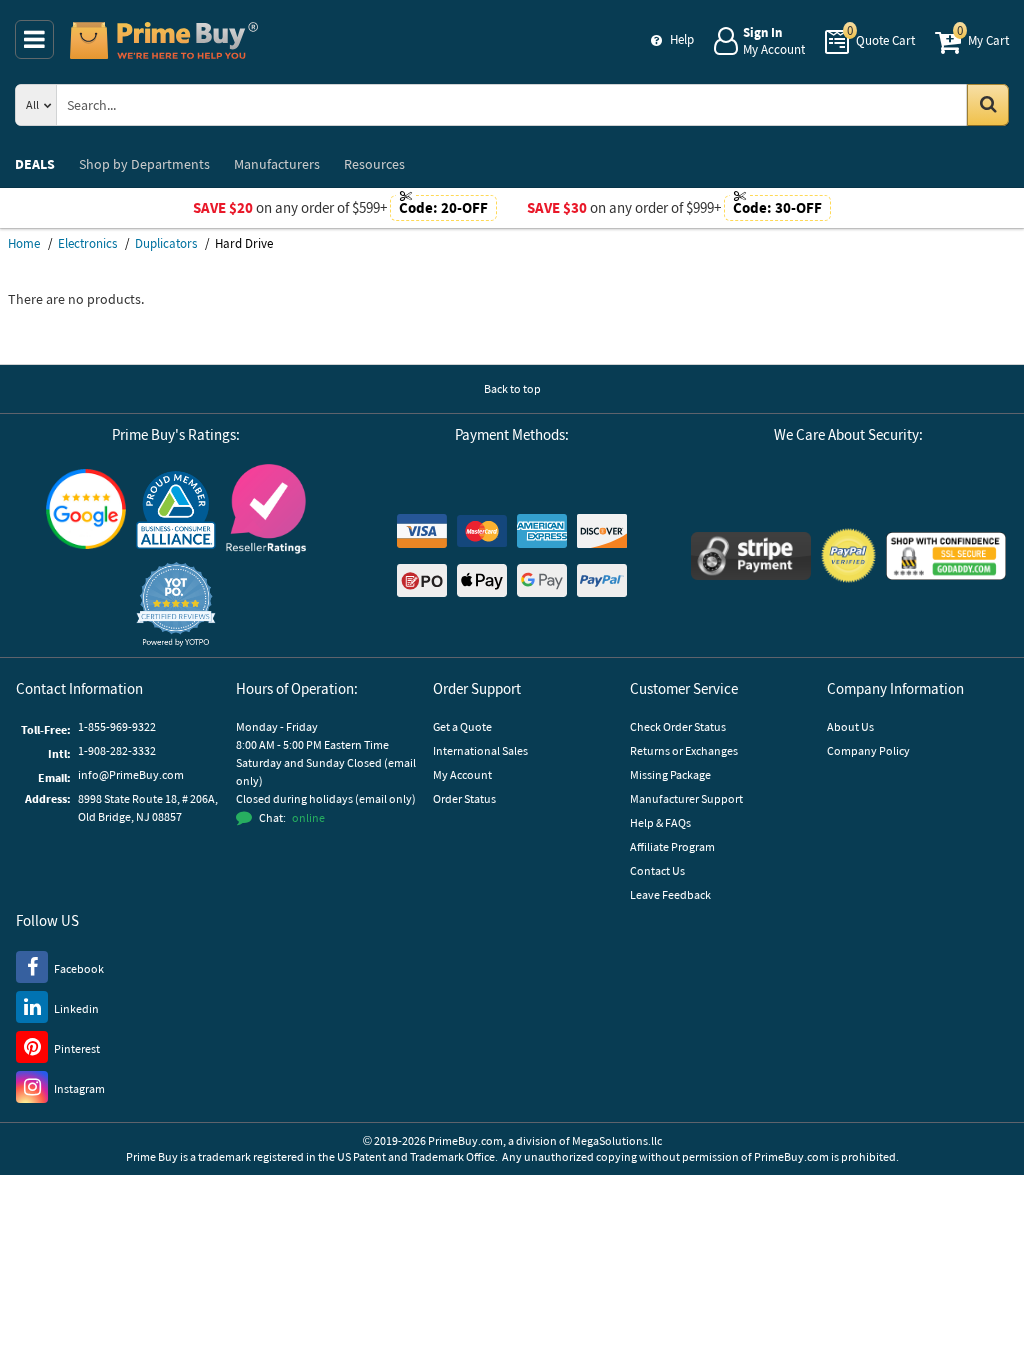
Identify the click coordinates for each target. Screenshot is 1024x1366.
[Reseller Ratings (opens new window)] (266, 508)
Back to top (512, 388)
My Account (462, 774)
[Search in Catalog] (988, 105)
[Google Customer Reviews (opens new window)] (86, 508)
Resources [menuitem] (374, 164)
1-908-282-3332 (117, 750)
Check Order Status (678, 726)
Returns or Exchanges (684, 750)
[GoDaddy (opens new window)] (946, 556)
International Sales (480, 750)
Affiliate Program (672, 846)
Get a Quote (462, 726)
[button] (176, 604)
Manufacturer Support (686, 798)
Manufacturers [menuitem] (277, 164)
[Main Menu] (34, 39)
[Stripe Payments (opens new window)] (751, 556)
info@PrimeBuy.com (131, 774)
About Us (850, 726)
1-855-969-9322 (117, 726)
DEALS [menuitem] (35, 164)
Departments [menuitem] (144, 164)
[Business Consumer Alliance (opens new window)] (176, 509)
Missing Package (670, 774)
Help (682, 39)
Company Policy (868, 750)
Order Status (464, 798)
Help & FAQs (660, 822)
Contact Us (657, 870)
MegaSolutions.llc (617, 1140)
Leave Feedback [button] (670, 894)
